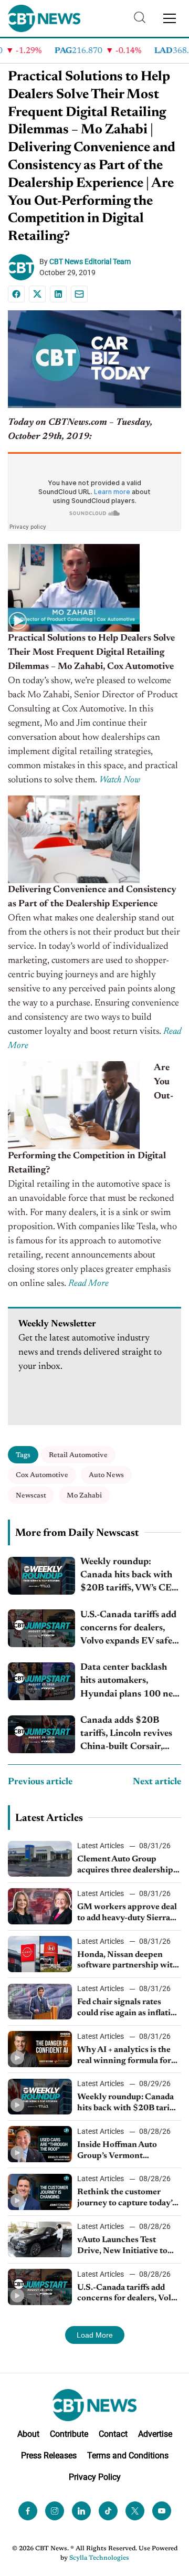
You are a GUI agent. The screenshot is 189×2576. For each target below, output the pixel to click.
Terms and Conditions (128, 2455)
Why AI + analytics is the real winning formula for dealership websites (124, 2056)
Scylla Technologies (99, 2558)
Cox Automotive (42, 1475)
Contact (113, 2434)
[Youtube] (162, 2511)
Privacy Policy (95, 2477)
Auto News (106, 1475)
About (28, 2434)
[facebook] (28, 2511)
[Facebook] (16, 294)
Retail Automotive (78, 1455)
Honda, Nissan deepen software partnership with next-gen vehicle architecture (128, 1961)
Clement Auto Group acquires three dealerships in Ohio (127, 1866)
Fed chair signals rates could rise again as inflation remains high (129, 2008)
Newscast (31, 1496)
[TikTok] (108, 2511)
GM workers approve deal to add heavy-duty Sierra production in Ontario (127, 1913)
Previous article (40, 1782)
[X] (37, 294)
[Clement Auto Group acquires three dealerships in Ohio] (40, 1859)
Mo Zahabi (84, 1496)
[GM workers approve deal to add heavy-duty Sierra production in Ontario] (40, 1906)
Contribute (69, 2434)
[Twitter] (135, 2511)
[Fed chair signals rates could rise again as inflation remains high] (40, 2002)
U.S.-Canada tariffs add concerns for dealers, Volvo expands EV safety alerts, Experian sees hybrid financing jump (131, 1630)
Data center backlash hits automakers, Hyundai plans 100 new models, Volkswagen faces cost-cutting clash (130, 1682)
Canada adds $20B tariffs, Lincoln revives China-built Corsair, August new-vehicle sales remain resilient (130, 1735)
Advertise (155, 2434)
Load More (95, 2335)
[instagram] (55, 2511)
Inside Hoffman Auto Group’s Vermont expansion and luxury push (129, 2151)
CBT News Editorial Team (90, 261)
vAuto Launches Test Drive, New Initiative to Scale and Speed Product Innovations (124, 2246)
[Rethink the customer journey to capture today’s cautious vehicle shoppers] (40, 2192)
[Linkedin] (58, 294)
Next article (157, 1782)
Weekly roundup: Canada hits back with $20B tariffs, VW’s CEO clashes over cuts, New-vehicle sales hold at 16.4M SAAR (130, 1577)
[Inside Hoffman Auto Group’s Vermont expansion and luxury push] (40, 2144)
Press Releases (49, 2455)
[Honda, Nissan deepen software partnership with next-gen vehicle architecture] (40, 1954)
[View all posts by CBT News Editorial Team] (24, 267)
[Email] (79, 294)
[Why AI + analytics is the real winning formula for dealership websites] (40, 2049)
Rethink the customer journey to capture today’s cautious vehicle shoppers (127, 2198)
